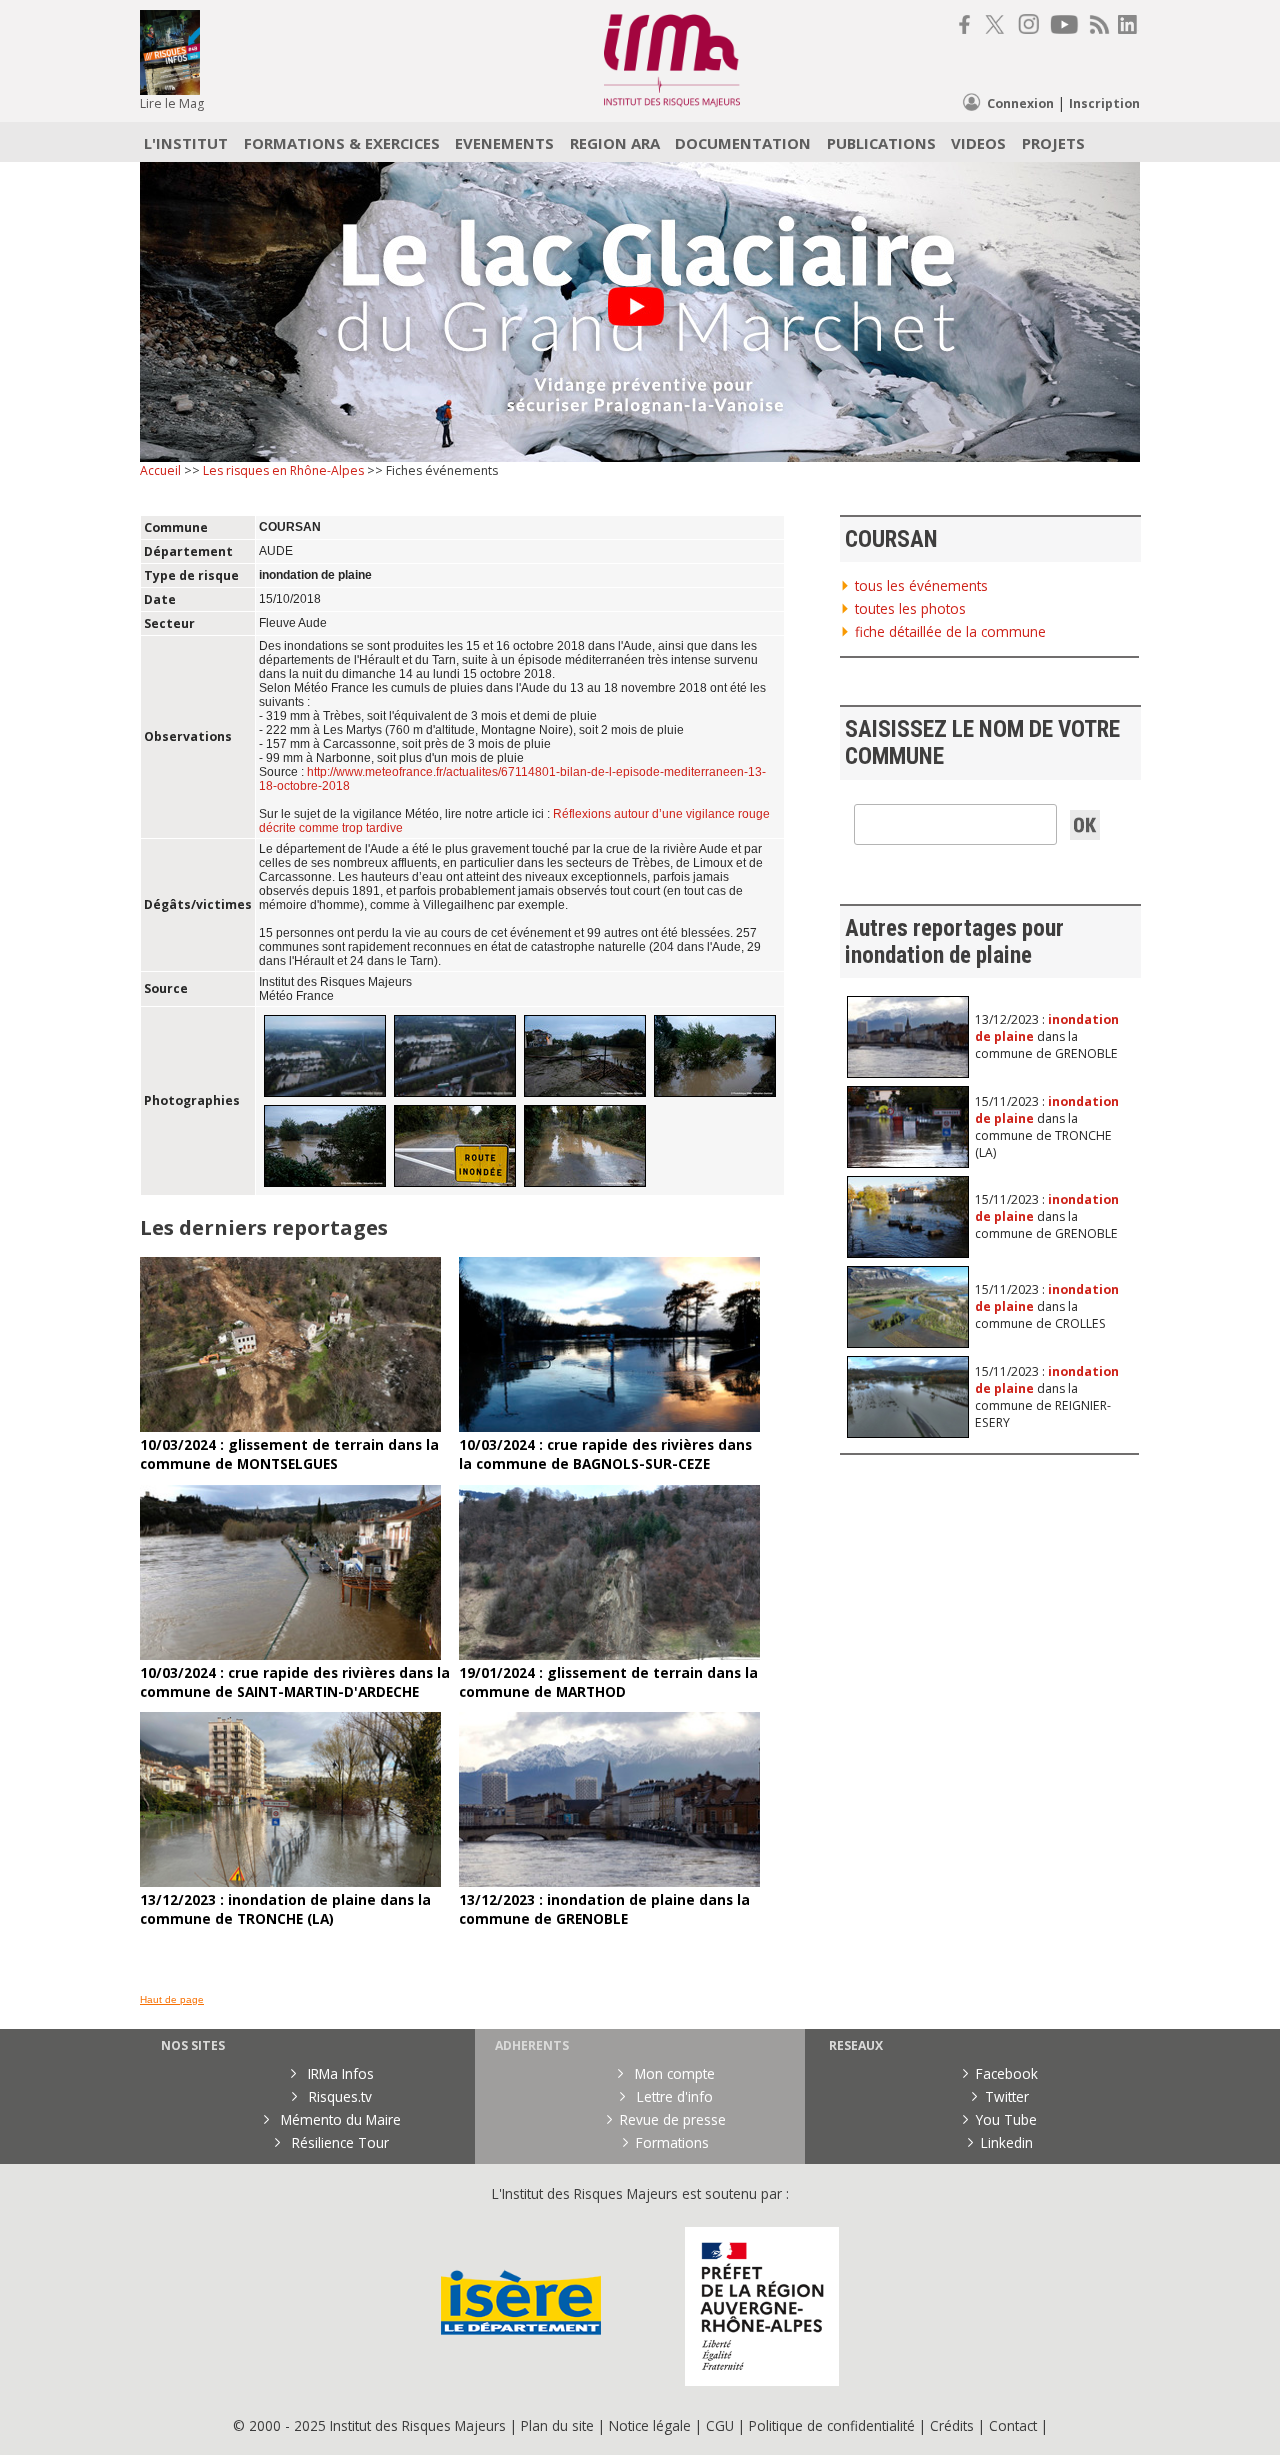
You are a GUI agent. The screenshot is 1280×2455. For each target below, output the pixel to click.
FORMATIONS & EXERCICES (342, 143)
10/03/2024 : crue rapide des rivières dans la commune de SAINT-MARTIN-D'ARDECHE (295, 1682)
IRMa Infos (339, 2073)
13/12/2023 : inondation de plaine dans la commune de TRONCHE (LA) (285, 1909)
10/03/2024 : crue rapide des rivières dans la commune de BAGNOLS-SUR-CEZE (605, 1454)
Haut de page (172, 1999)
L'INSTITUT (186, 143)
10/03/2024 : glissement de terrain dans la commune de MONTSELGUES (289, 1454)
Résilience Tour (338, 2142)
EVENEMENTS (504, 143)
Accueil (160, 470)
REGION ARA (615, 143)
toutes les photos (910, 608)
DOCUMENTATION (743, 143)
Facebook (1007, 2073)
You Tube (1006, 2119)
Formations (672, 2142)
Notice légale (650, 2425)
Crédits (952, 2425)
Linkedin (1007, 2142)
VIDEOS (978, 143)
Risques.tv (338, 2096)
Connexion (1020, 103)
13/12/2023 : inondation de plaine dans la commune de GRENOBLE (604, 1909)
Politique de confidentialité (832, 2425)
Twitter (1007, 2096)
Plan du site (557, 2425)
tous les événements (921, 585)
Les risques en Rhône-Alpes (283, 470)
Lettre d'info (673, 2096)
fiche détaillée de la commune (950, 631)
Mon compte (673, 2073)
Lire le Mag (172, 103)
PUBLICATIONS (881, 143)
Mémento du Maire (339, 2119)
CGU (720, 2425)
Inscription (1104, 103)
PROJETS (1053, 143)
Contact (1015, 2425)
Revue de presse (673, 2119)
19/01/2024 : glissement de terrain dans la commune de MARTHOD (608, 1682)
